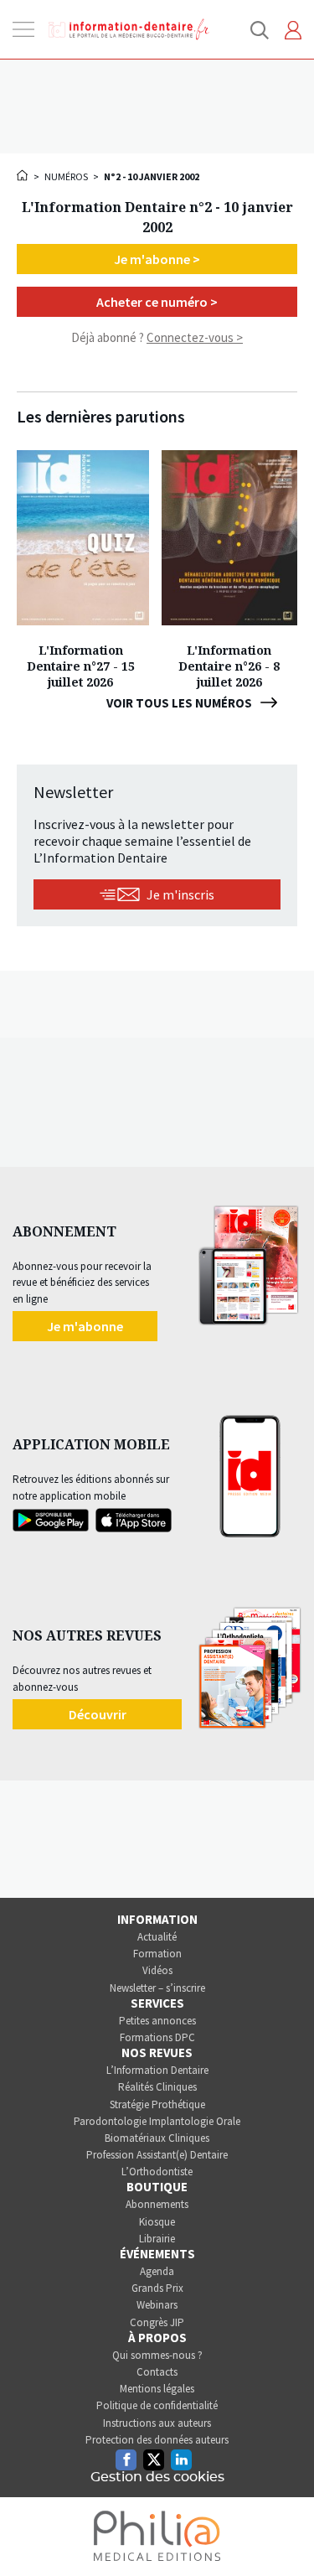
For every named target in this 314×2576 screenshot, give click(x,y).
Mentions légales (157, 2389)
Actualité (157, 1937)
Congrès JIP (157, 2322)
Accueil (23, 175)
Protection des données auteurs (157, 2440)
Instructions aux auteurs (157, 2423)
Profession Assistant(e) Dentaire (157, 2155)
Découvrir (98, 1714)
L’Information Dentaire (157, 2070)
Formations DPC (157, 2037)
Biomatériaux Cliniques (157, 2138)
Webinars (157, 2305)
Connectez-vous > (195, 337)
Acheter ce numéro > (157, 302)
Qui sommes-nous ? (157, 2355)
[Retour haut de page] (284, 2532)
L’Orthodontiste (157, 2172)
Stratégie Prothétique (157, 2104)
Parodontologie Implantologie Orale (157, 2121)
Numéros (66, 176)
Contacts (157, 2372)
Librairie (157, 2239)
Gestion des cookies (157, 2477)
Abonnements (157, 2204)
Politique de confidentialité (157, 2405)
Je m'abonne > (157, 259)
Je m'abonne (85, 1326)
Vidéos (157, 1970)
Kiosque (157, 2222)
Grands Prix (157, 2288)
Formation (157, 1954)
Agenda (157, 2271)
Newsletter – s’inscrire (157, 1988)
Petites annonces (157, 2021)
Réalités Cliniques (157, 2087)
